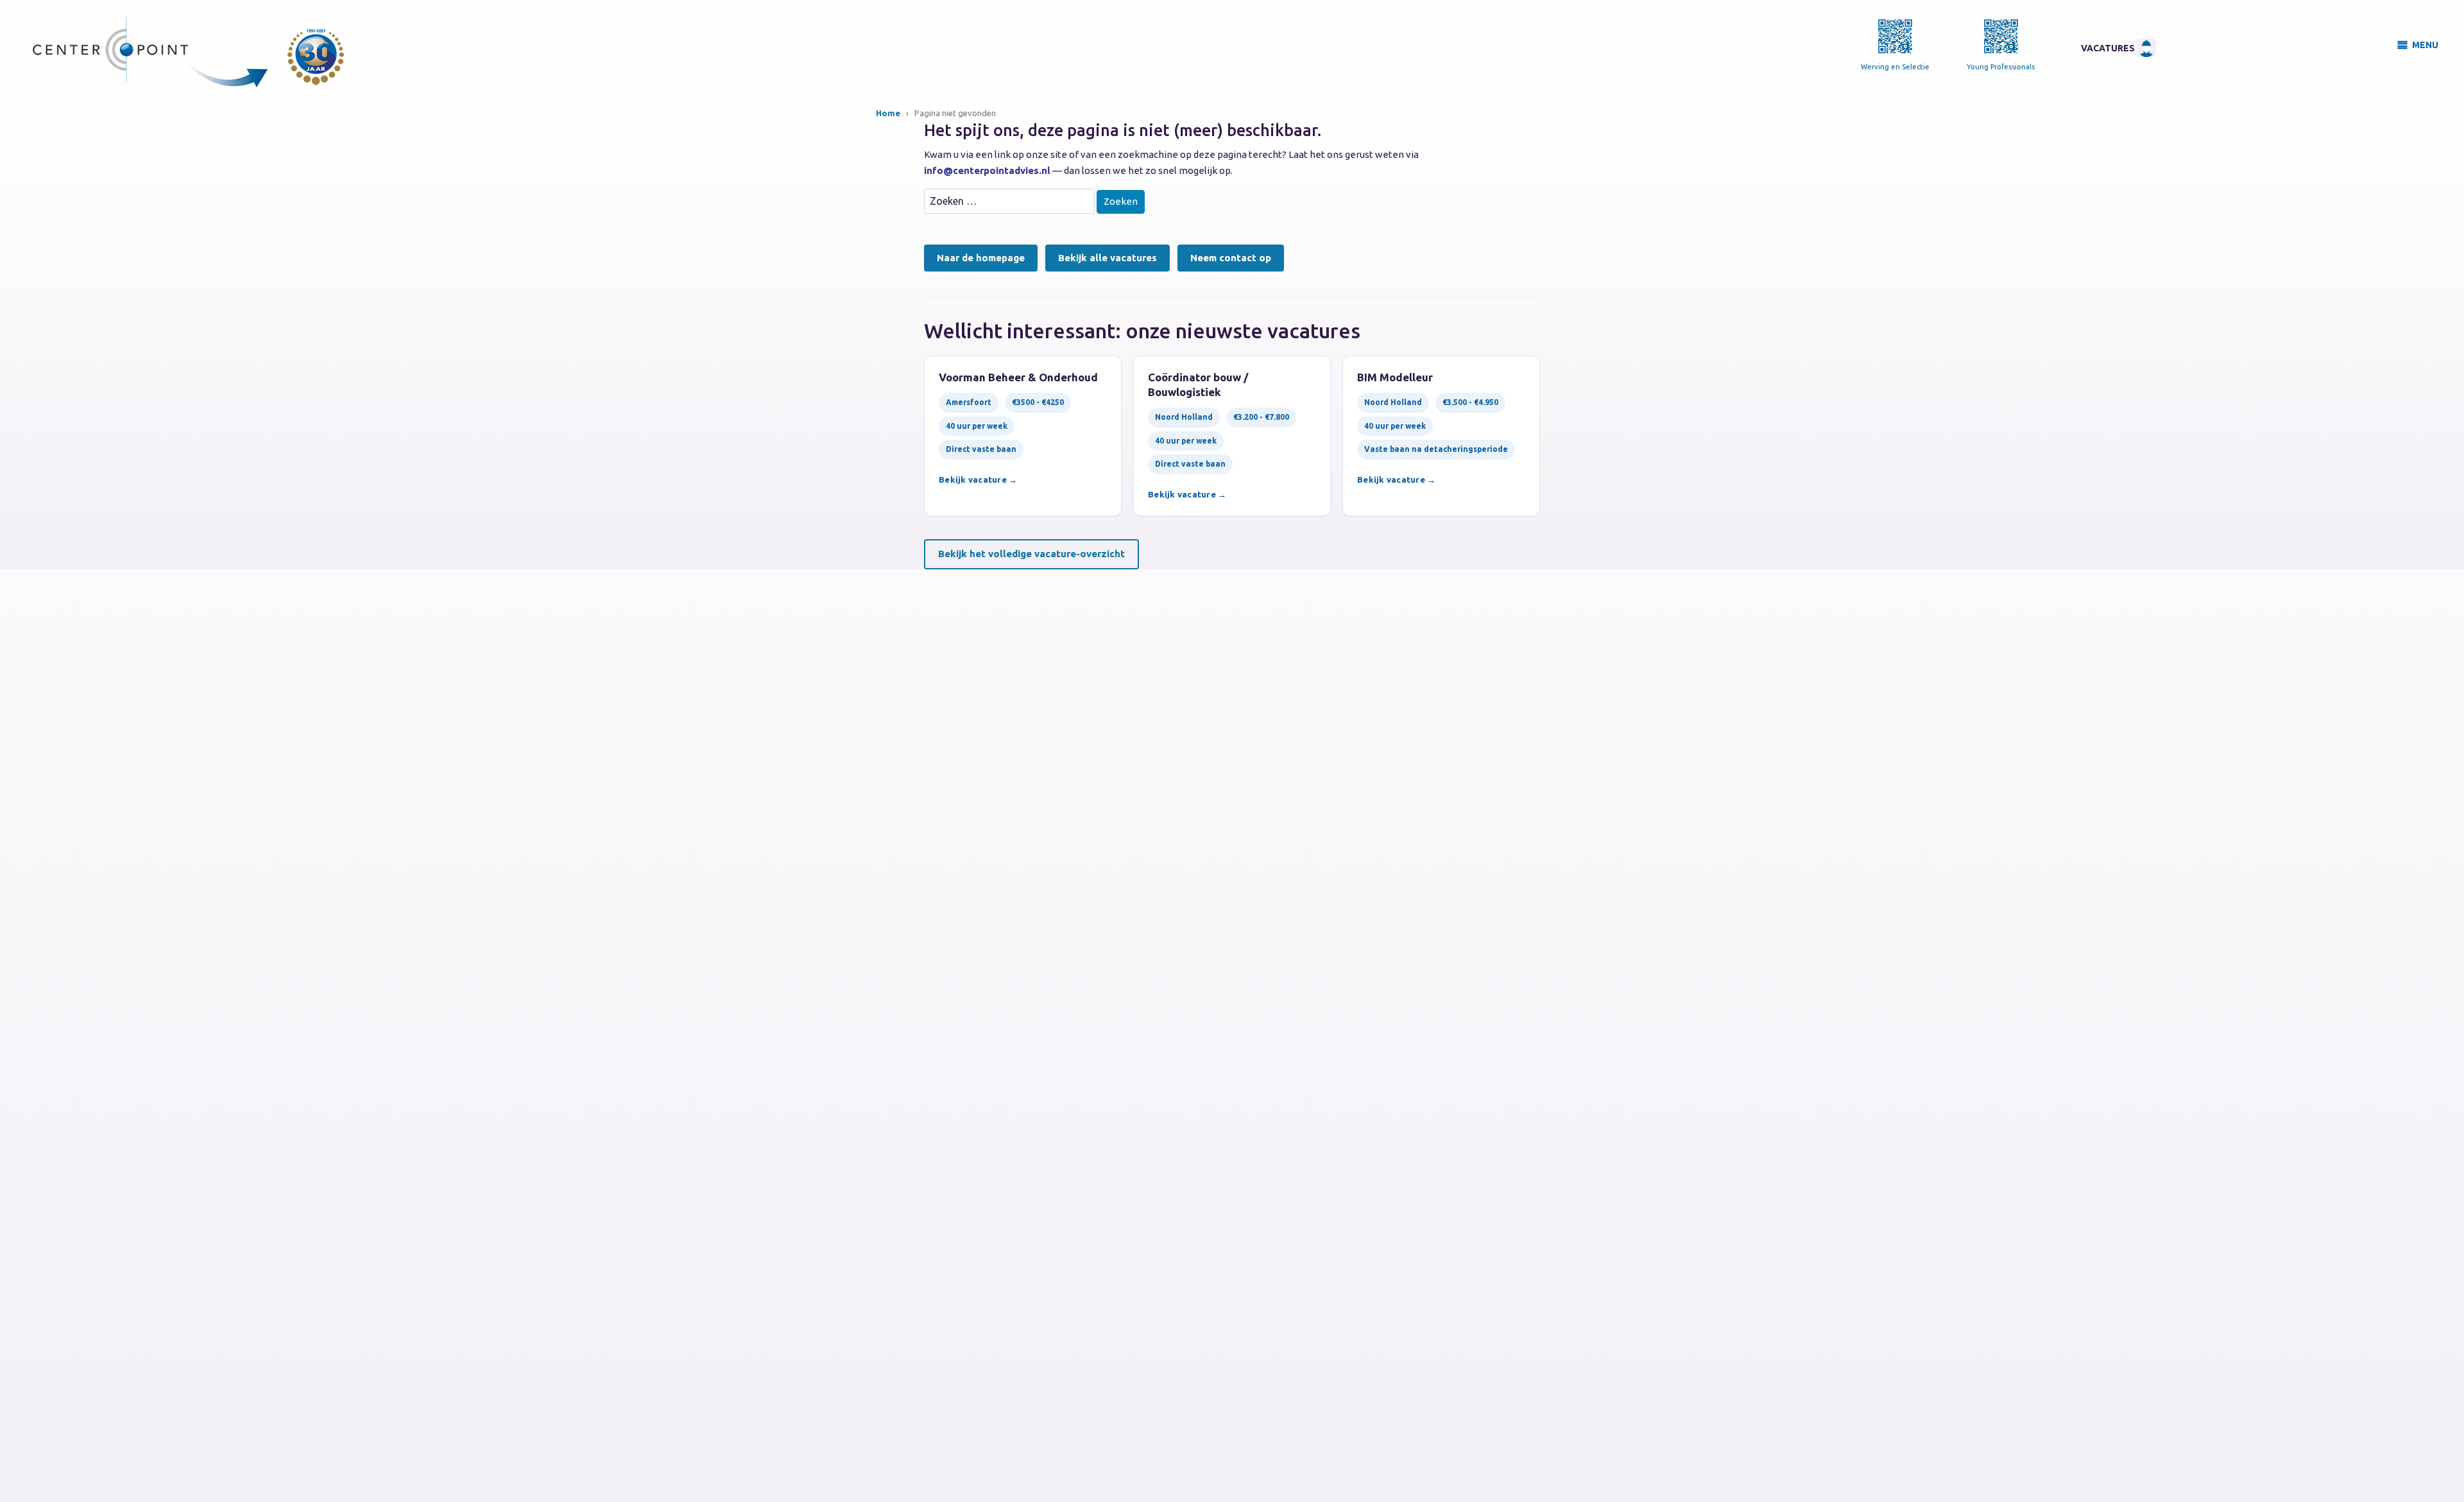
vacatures (2109, 48)
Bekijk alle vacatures (1108, 258)
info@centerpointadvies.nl (987, 170)
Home (888, 113)
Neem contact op (1231, 258)
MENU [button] (2425, 45)
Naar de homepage (981, 258)
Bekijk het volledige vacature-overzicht (1031, 554)
